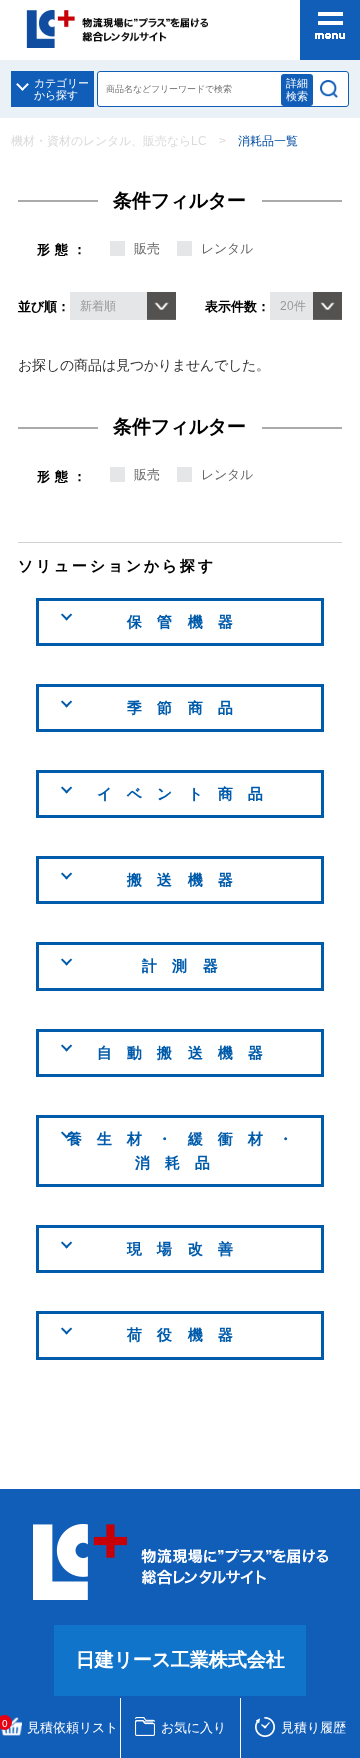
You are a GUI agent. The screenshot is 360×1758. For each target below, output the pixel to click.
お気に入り (193, 1727)
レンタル (227, 248)
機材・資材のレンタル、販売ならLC (109, 141)
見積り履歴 (313, 1727)
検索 (329, 89)
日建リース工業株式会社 (180, 1659)
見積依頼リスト (60, 1726)
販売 (147, 248)
